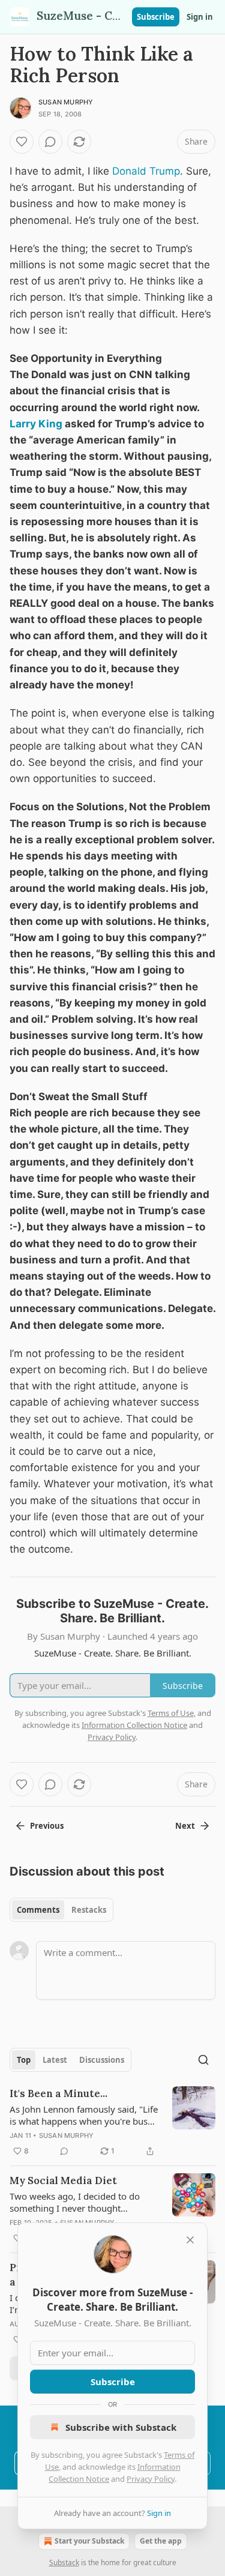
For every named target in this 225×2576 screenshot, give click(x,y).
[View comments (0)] (50, 142)
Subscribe (156, 17)
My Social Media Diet (63, 2180)
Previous (47, 1826)
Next (185, 1826)
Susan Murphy (66, 102)
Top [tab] (24, 2060)
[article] (112, 2122)
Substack (64, 2562)
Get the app (161, 2541)
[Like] (22, 142)
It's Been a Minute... (58, 2093)
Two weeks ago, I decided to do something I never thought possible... (75, 2202)
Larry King (36, 424)
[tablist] (61, 1910)
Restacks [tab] (89, 1910)
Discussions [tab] (102, 2060)
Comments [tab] (38, 1910)
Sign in (200, 17)
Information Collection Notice (134, 1725)
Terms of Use (171, 1713)
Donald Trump (146, 171)
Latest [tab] (55, 2060)
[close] (190, 2240)
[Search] (203, 2060)
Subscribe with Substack (121, 2427)
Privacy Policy (151, 2479)
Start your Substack (89, 2541)
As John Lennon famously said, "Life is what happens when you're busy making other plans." (84, 2115)
